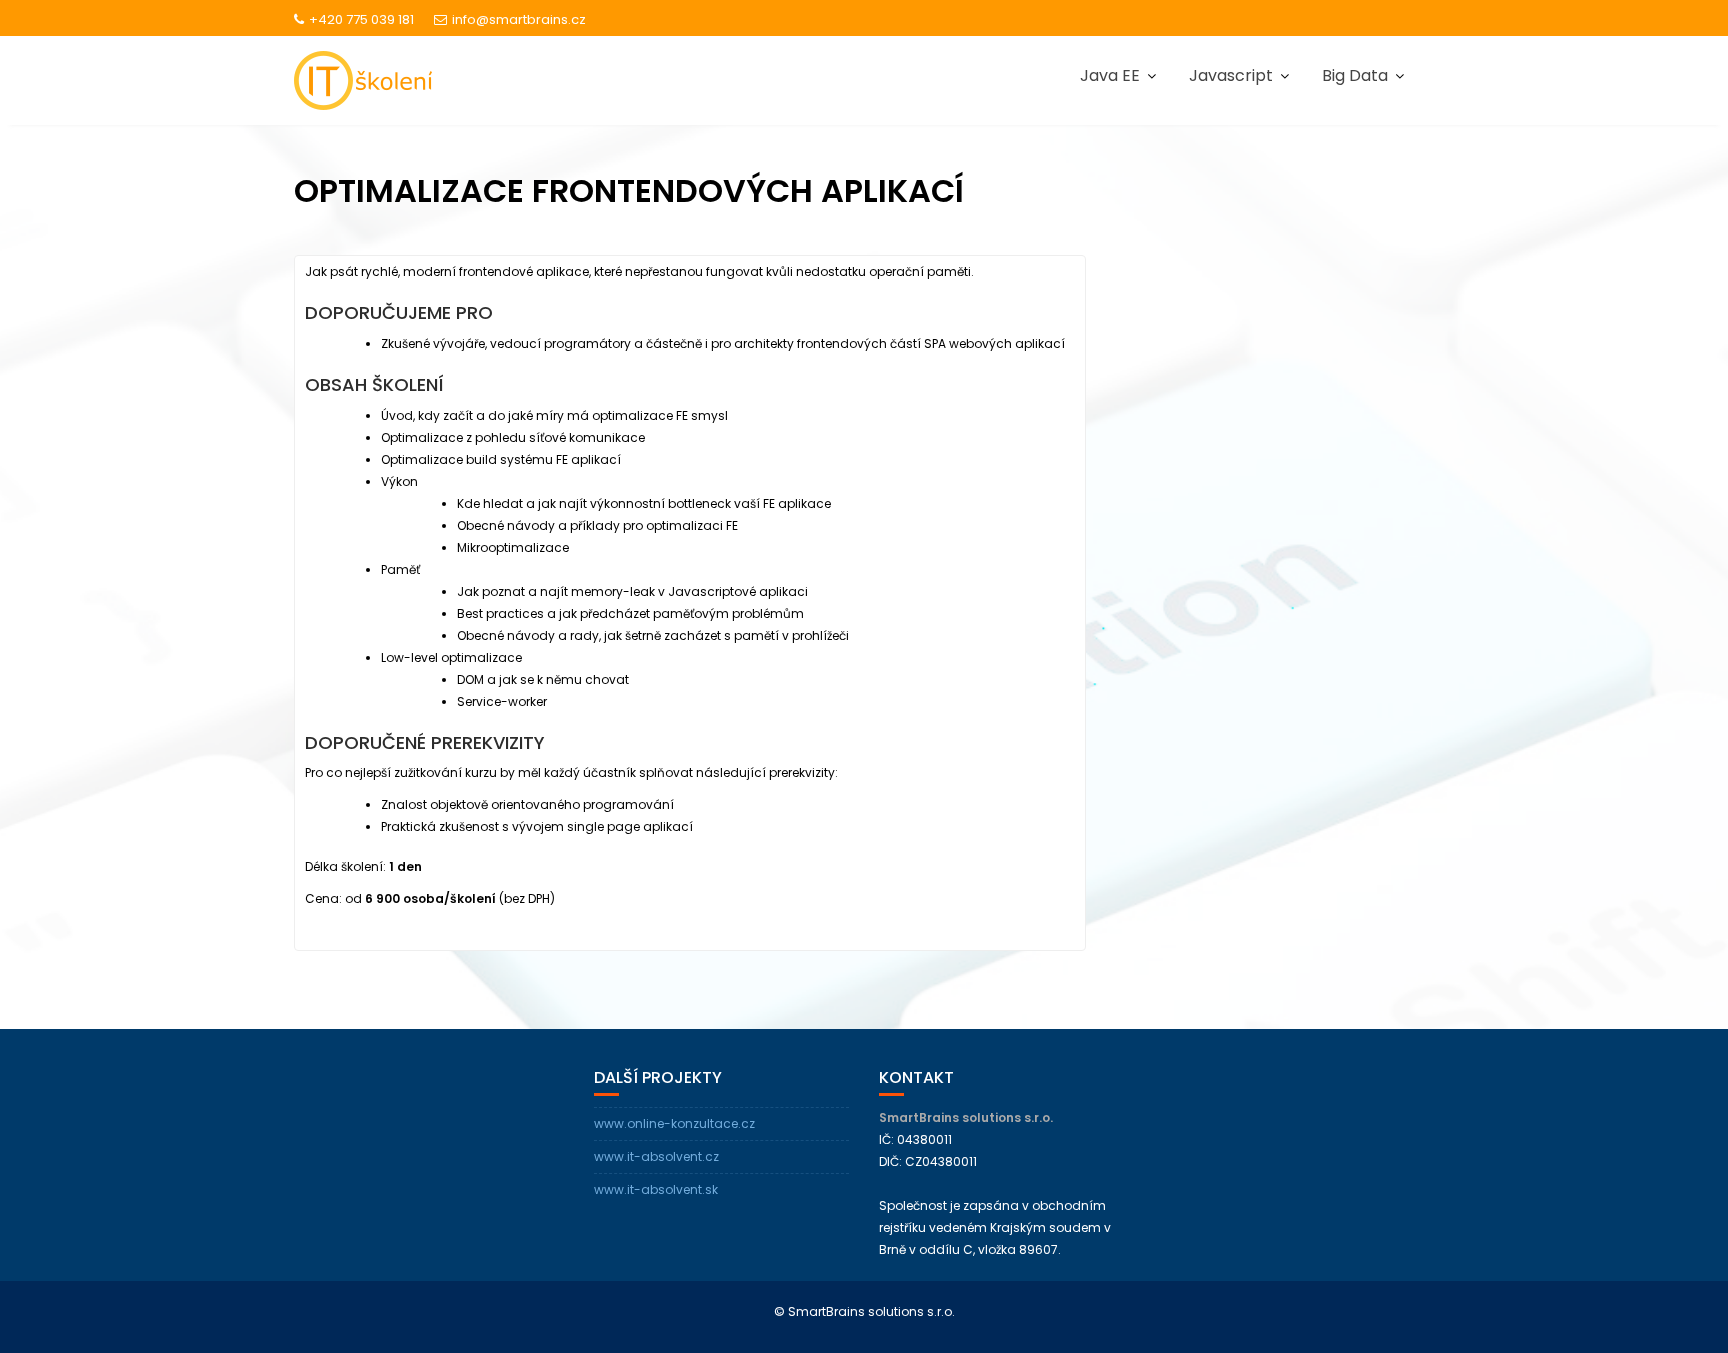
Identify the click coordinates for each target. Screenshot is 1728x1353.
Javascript (1231, 75)
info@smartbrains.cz (519, 19)
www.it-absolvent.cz (656, 1156)
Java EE (1110, 75)
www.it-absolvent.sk (656, 1189)
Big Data (1355, 75)
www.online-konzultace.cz (674, 1123)
